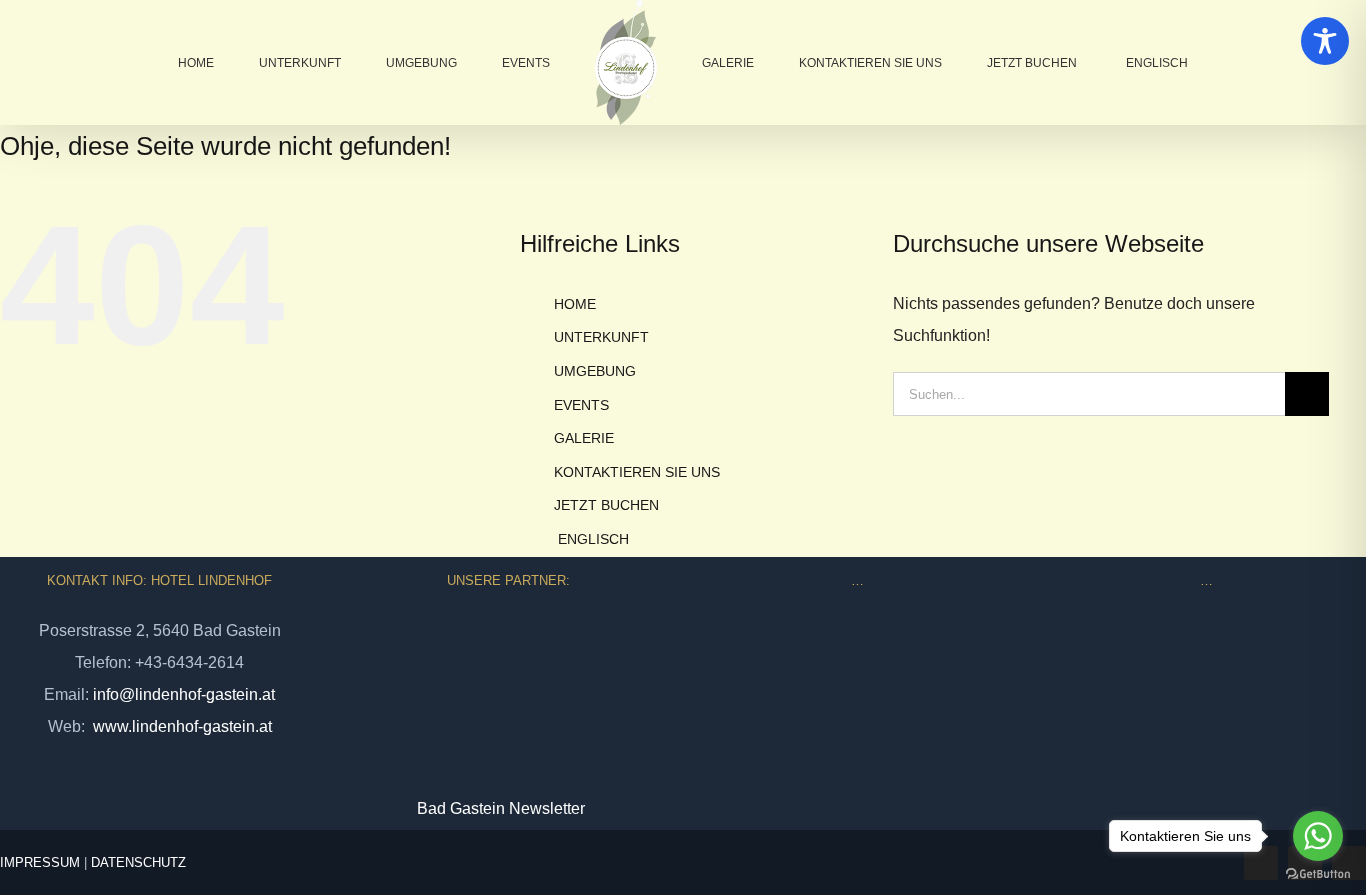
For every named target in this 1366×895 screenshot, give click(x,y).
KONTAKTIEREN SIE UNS (637, 472)
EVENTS (581, 405)
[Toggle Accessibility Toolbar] (1325, 41)
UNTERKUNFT (601, 337)
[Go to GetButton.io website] (1318, 874)
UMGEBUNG (595, 371)
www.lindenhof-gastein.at (180, 726)
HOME (575, 304)
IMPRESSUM (40, 862)
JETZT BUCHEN (606, 505)
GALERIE (584, 438)
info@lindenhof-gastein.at (184, 694)
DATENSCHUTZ (138, 862)
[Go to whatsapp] (1318, 836)
